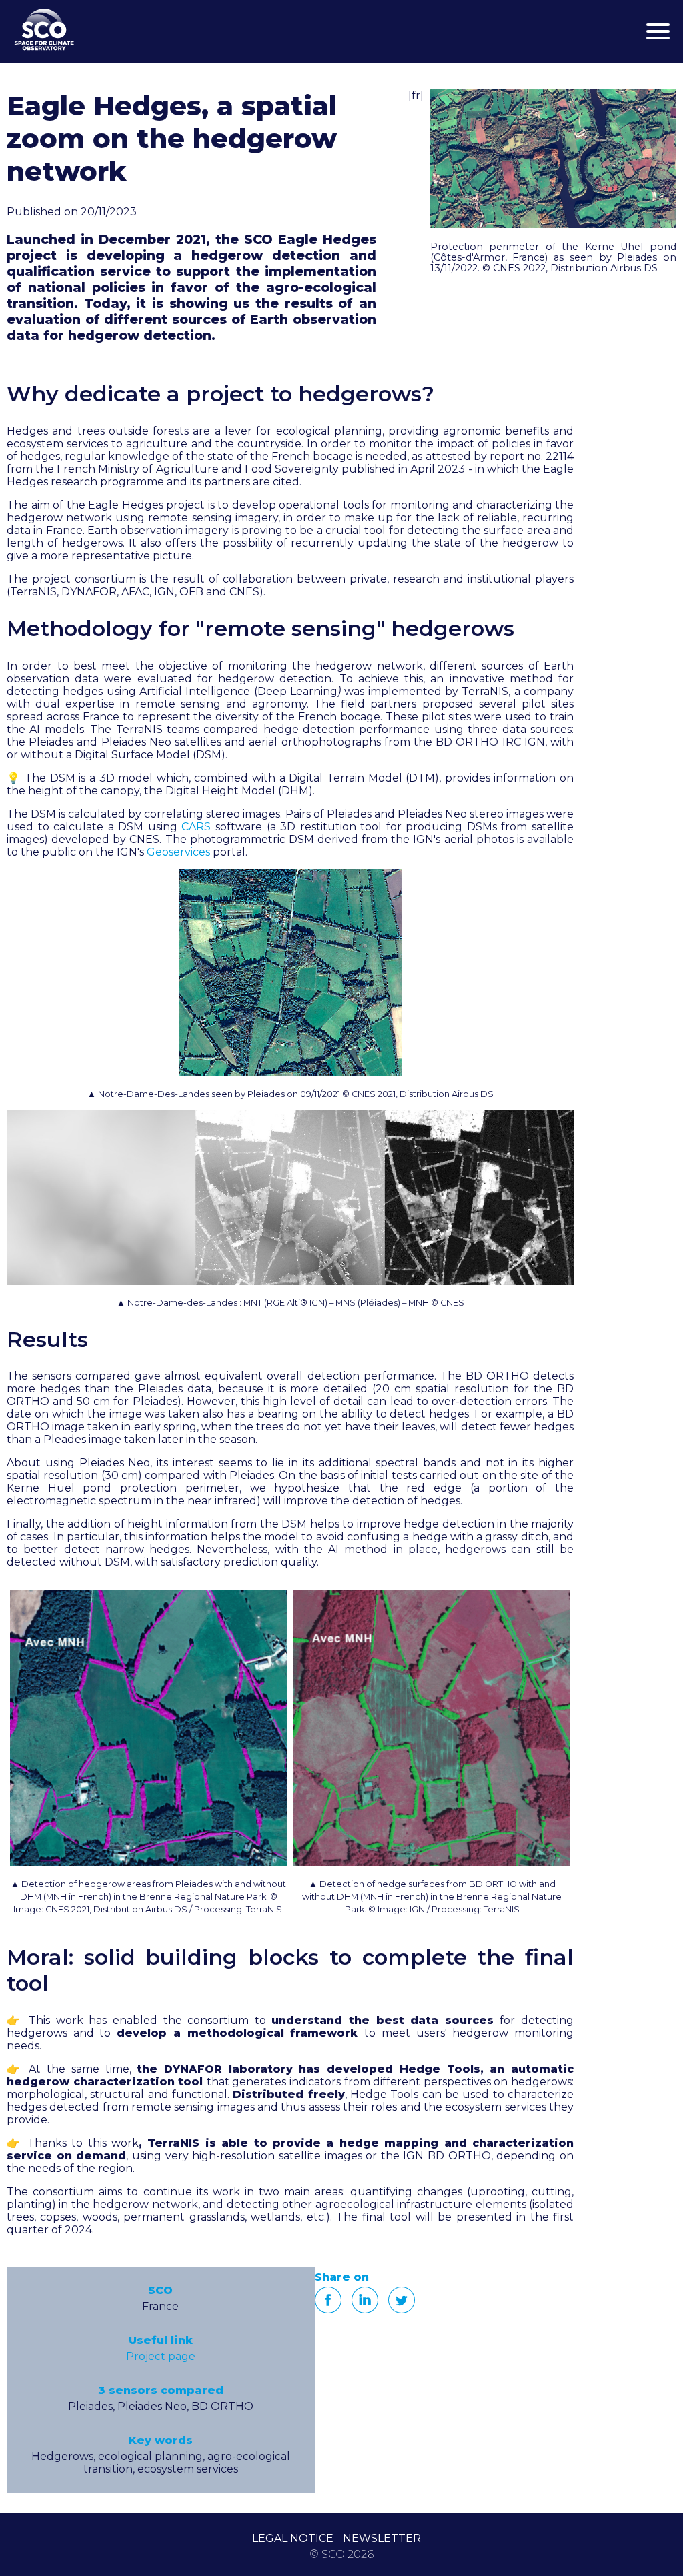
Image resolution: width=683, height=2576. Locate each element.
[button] (553, 159)
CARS (196, 827)
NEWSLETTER (382, 2538)
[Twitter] (402, 2300)
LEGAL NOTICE (293, 2538)
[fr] (416, 96)
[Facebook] (328, 2300)
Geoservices (178, 852)
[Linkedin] (365, 2300)
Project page (161, 2356)
